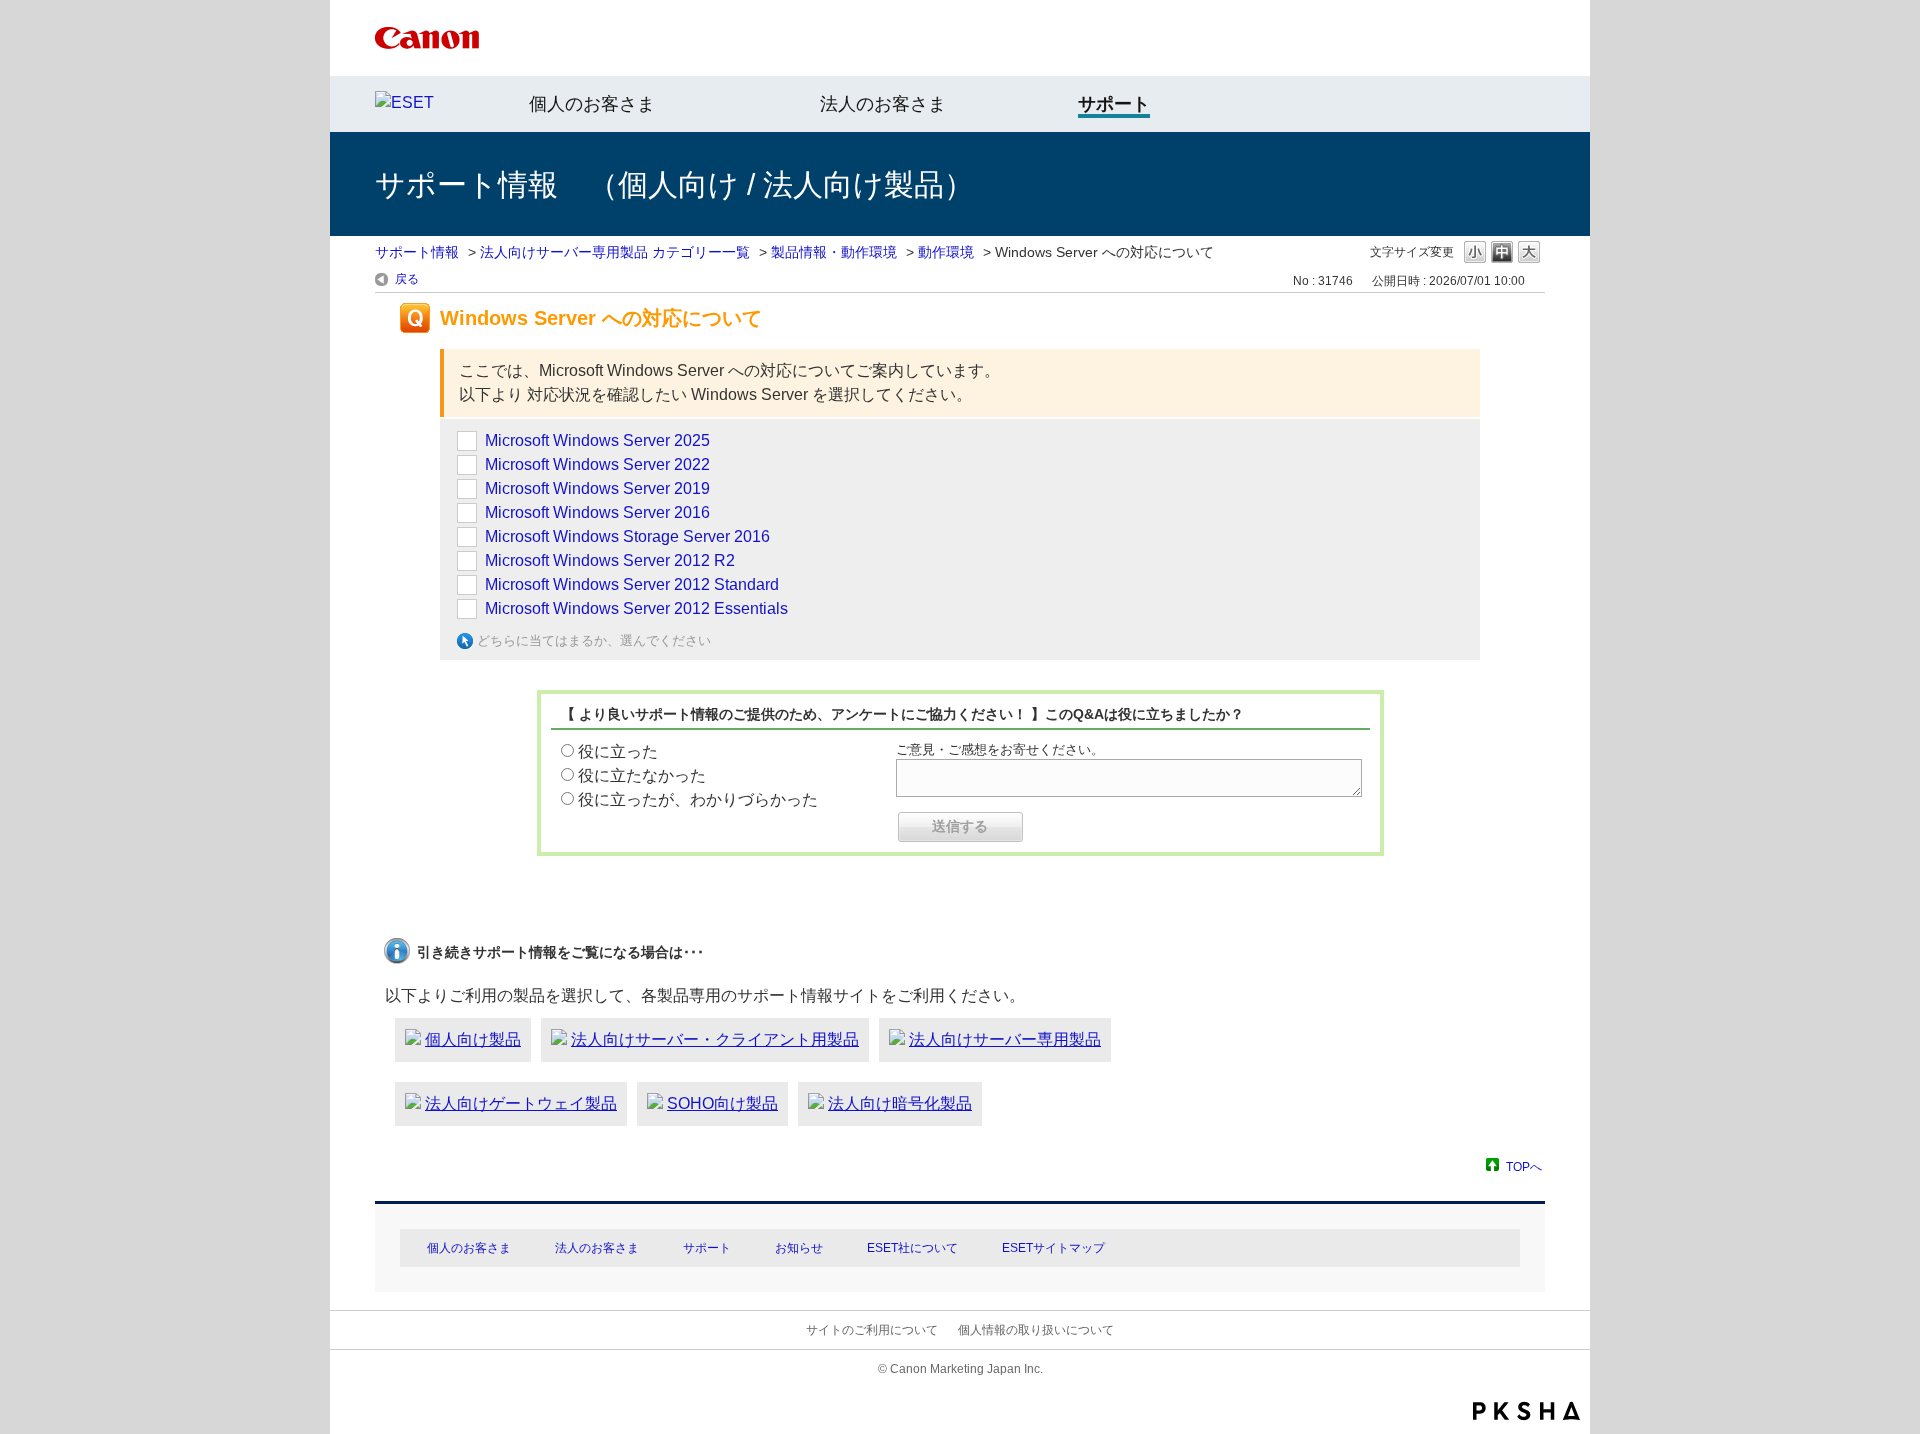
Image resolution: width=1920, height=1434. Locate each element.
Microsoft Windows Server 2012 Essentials (636, 608)
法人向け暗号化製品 (900, 1103)
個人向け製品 (473, 1039)
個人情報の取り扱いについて (1036, 1330)
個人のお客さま (592, 104)
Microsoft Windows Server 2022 (597, 464)
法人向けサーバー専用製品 (1005, 1039)
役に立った (618, 751)
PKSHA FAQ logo (1526, 1411)
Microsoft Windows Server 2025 (597, 440)
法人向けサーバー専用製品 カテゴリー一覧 (615, 252)
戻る (407, 279)
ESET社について (912, 1248)
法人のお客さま (883, 104)
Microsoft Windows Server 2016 (597, 512)
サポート (707, 1248)
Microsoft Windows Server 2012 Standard (632, 584)
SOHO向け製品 (722, 1103)
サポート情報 (417, 252)
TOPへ (1524, 1166)
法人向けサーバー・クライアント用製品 (715, 1039)
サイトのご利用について (872, 1330)
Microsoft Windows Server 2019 (597, 488)
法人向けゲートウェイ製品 (521, 1103)
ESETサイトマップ (1053, 1248)
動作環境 (946, 252)
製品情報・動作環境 (834, 252)
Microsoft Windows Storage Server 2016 (627, 536)
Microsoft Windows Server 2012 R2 (610, 560)
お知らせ (799, 1248)
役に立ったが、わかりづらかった (698, 799)
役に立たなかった (642, 775)
